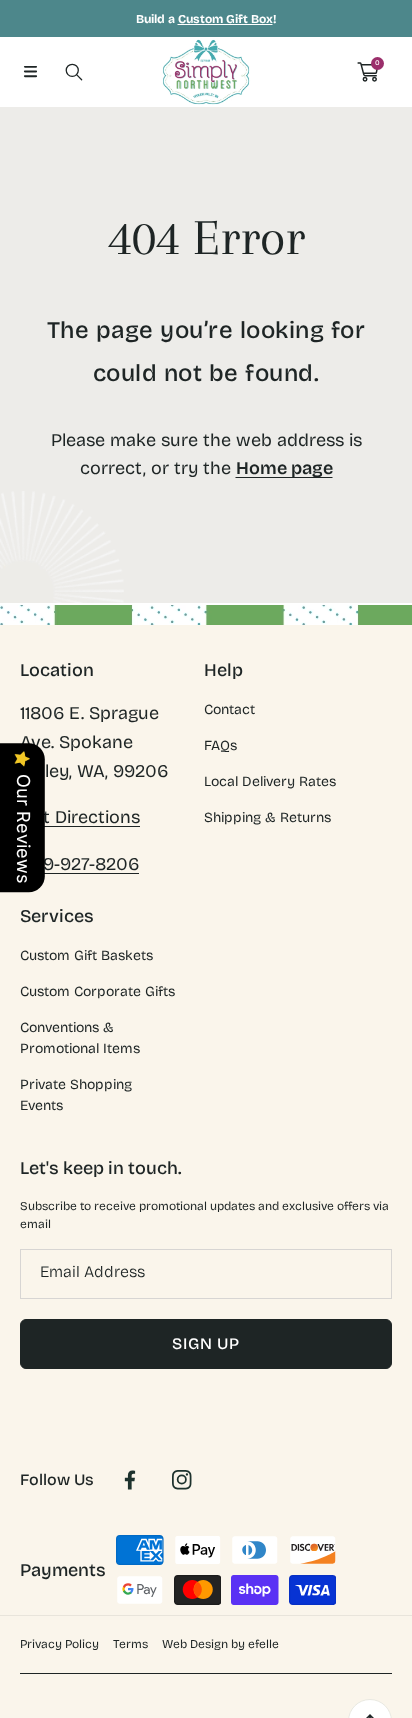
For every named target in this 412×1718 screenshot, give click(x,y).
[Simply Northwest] (206, 72)
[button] (30, 72)
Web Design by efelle (220, 1644)
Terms (130, 1644)
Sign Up (206, 1343)
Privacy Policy (59, 1644)
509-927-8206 (79, 864)
